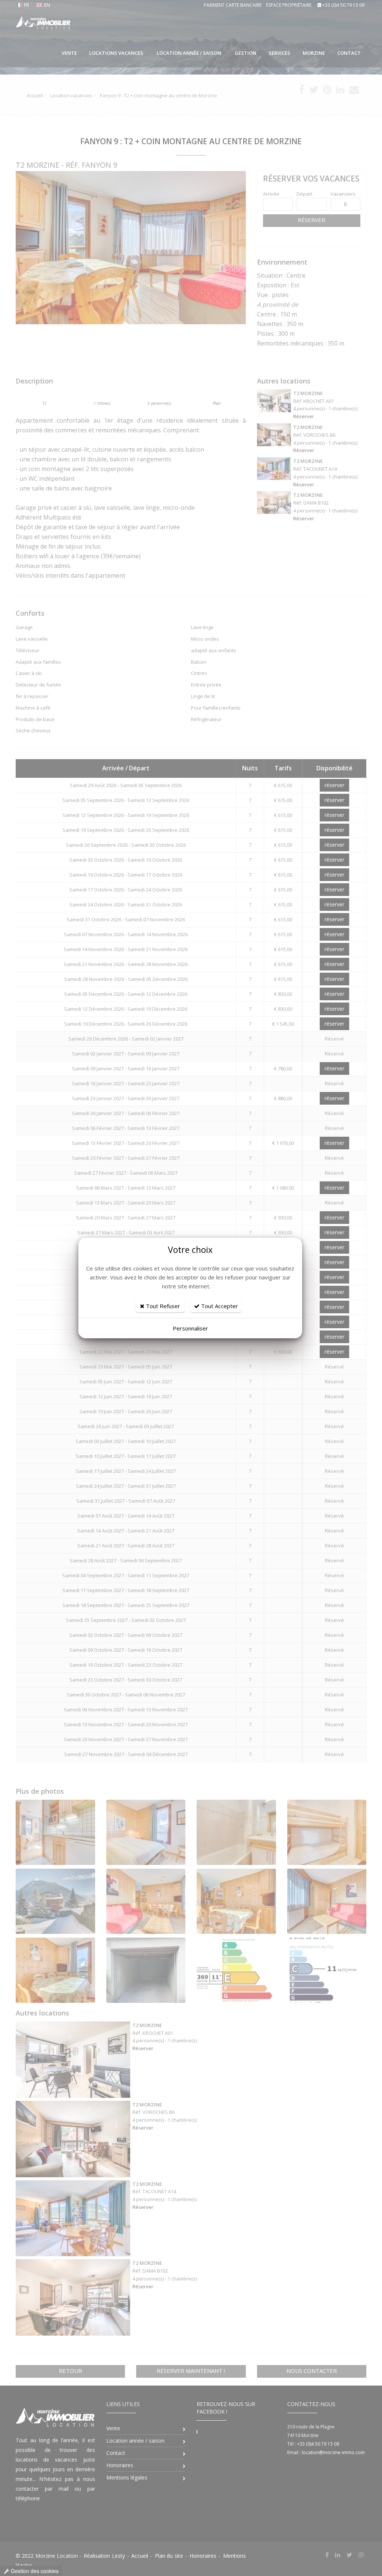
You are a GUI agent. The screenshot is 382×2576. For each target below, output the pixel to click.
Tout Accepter (219, 1306)
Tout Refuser (162, 1306)
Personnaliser (190, 1328)
